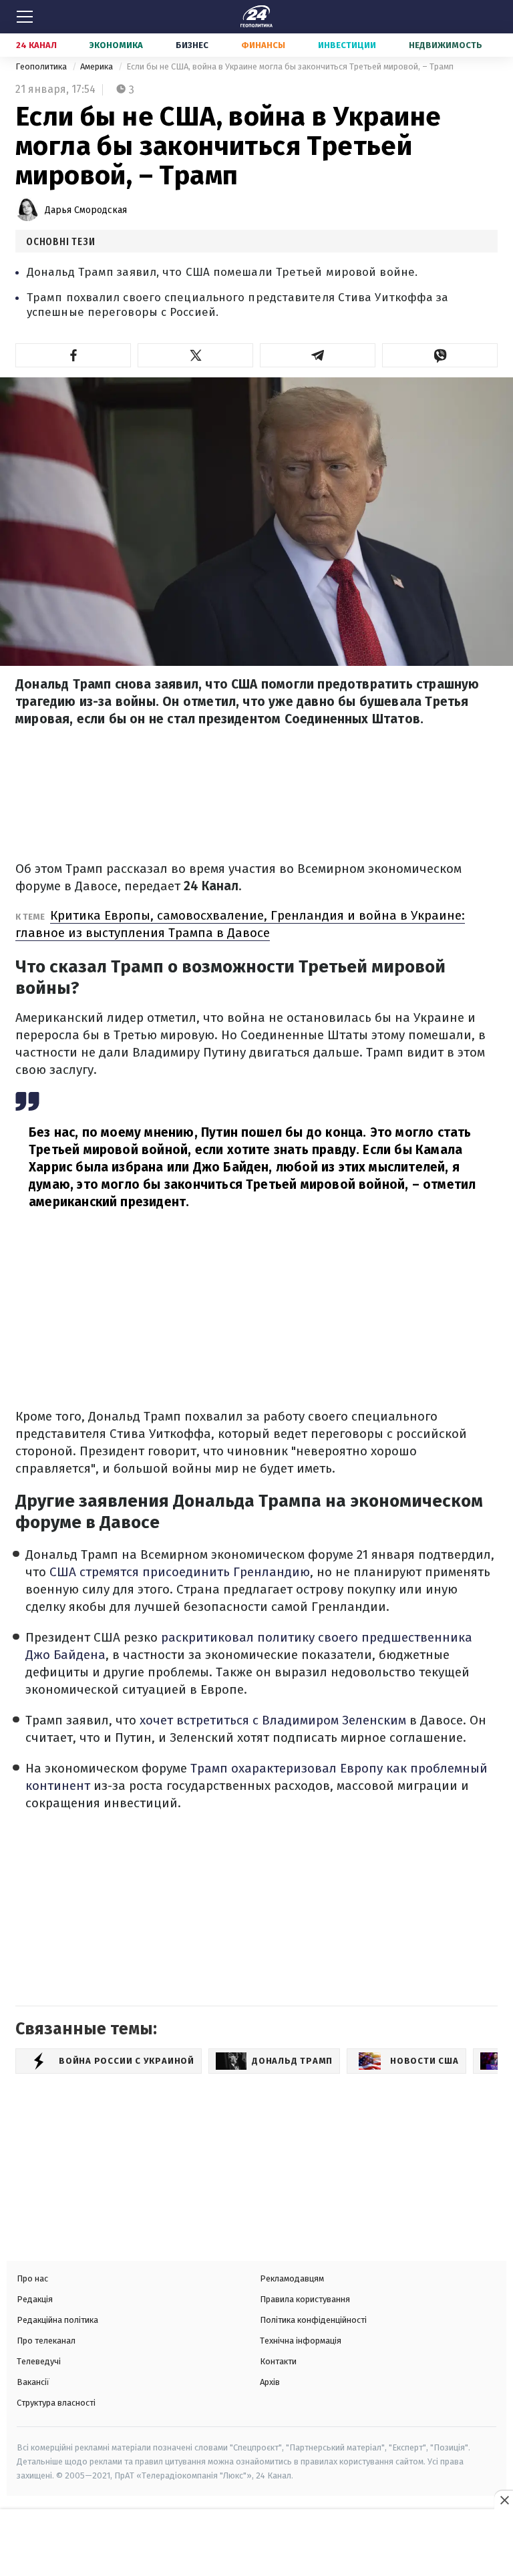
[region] (256, 2544)
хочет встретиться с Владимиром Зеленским (273, 1720)
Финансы (263, 45)
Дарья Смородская (86, 210)
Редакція (35, 2299)
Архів (270, 2382)
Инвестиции (347, 45)
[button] (73, 355)
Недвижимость (446, 45)
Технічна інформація (301, 2341)
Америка (98, 66)
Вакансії (33, 2382)
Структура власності (56, 2403)
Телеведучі (39, 2361)
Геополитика (42, 66)
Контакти (278, 2361)
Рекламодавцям (292, 2278)
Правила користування (305, 2299)
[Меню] (25, 17)
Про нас (32, 2278)
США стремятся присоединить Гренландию (180, 1572)
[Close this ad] (504, 2500)
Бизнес (192, 45)
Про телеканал (46, 2341)
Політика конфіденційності (313, 2320)
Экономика (116, 45)
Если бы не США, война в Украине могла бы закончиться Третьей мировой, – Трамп (290, 66)
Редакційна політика (57, 2320)
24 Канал (36, 45)
